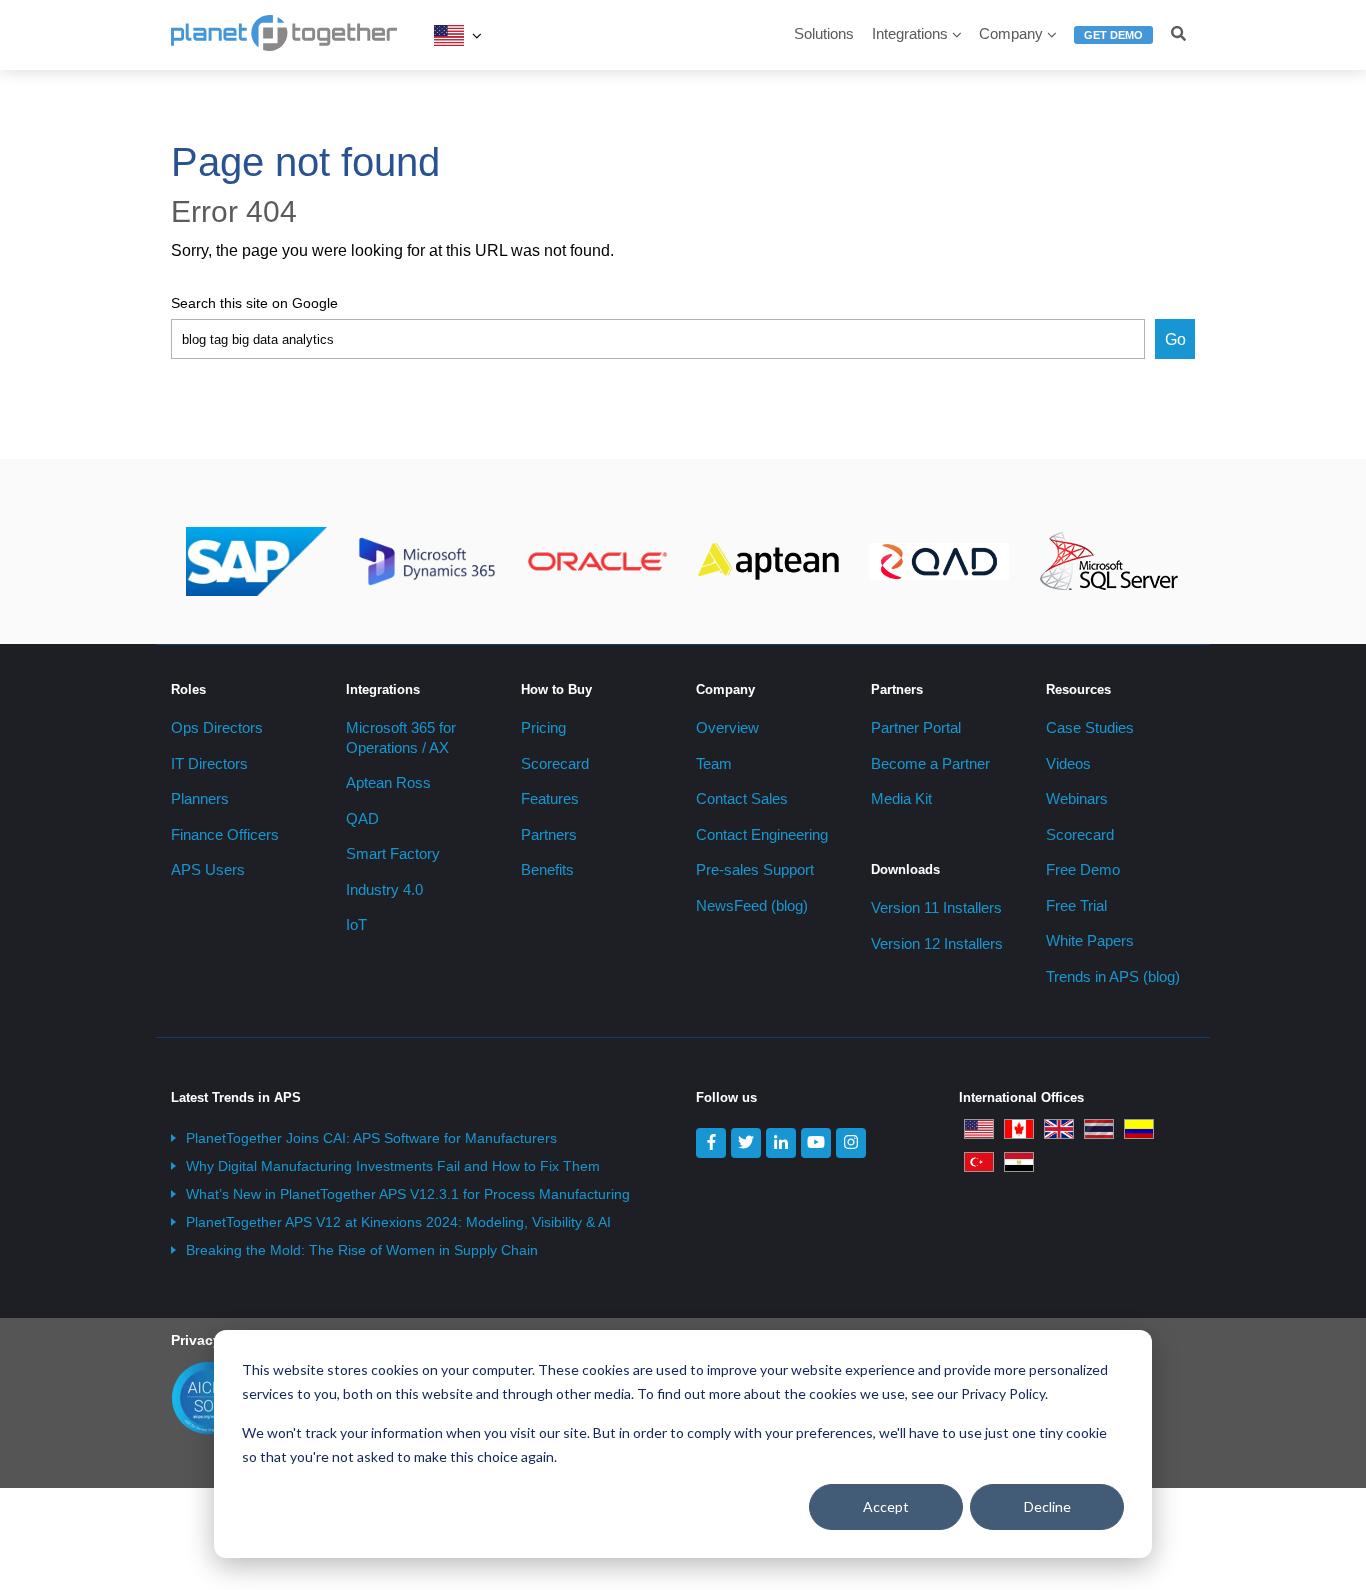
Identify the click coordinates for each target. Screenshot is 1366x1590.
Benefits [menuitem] (547, 869)
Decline (1047, 1506)
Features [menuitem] (550, 798)
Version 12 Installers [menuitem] (937, 943)
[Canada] (1019, 1128)
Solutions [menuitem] (824, 33)
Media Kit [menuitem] (901, 798)
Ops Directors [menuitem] (217, 727)
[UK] (1059, 1128)
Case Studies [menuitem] (1090, 727)
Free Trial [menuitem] (1076, 905)
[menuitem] (1113, 43)
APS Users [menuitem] (208, 869)
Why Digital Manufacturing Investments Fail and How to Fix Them (393, 1166)
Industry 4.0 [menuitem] (384, 889)
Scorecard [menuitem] (555, 763)
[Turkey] (979, 1161)
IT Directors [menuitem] (209, 763)
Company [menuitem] (1011, 33)
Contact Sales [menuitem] (742, 798)
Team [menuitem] (714, 763)
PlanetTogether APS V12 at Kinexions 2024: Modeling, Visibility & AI (398, 1222)
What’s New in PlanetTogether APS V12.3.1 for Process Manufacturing (408, 1194)
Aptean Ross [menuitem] (388, 782)
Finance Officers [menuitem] (225, 834)
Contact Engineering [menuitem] (762, 834)
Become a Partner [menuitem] (930, 763)
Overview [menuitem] (727, 727)
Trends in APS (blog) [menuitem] (1113, 976)
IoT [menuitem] (356, 924)
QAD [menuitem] (362, 818)
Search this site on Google (254, 303)
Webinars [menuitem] (1077, 798)
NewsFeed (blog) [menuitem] (752, 905)
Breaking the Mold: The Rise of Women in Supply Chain (362, 1250)
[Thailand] (1099, 1128)
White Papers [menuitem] (1090, 940)
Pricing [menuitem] (543, 727)
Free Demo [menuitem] (1083, 869)
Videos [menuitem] (1068, 763)
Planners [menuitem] (200, 798)
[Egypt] (1019, 1161)
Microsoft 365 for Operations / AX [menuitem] (401, 737)
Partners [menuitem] (549, 834)
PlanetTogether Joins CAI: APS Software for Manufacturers (371, 1138)
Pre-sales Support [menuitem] (755, 869)
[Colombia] (1139, 1128)
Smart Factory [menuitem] (393, 853)
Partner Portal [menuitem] (916, 727)
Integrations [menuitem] (910, 33)
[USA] (449, 35)
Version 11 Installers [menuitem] (936, 907)
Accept (886, 1506)
